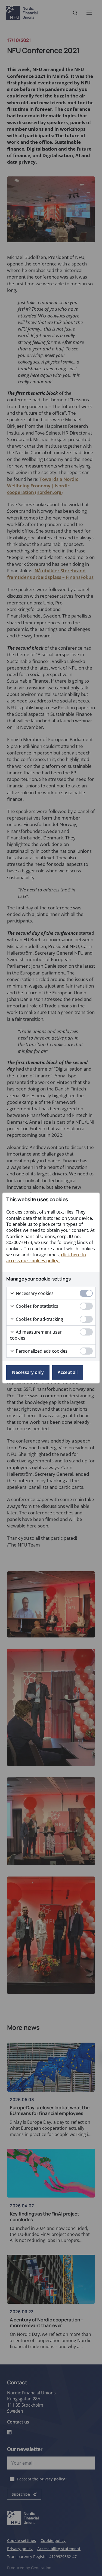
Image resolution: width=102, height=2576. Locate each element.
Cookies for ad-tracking (39, 1319)
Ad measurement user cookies (36, 1335)
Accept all (68, 1372)
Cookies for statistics (36, 1306)
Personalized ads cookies (41, 1351)
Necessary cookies (34, 1293)
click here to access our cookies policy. (46, 1258)
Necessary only (28, 1372)
